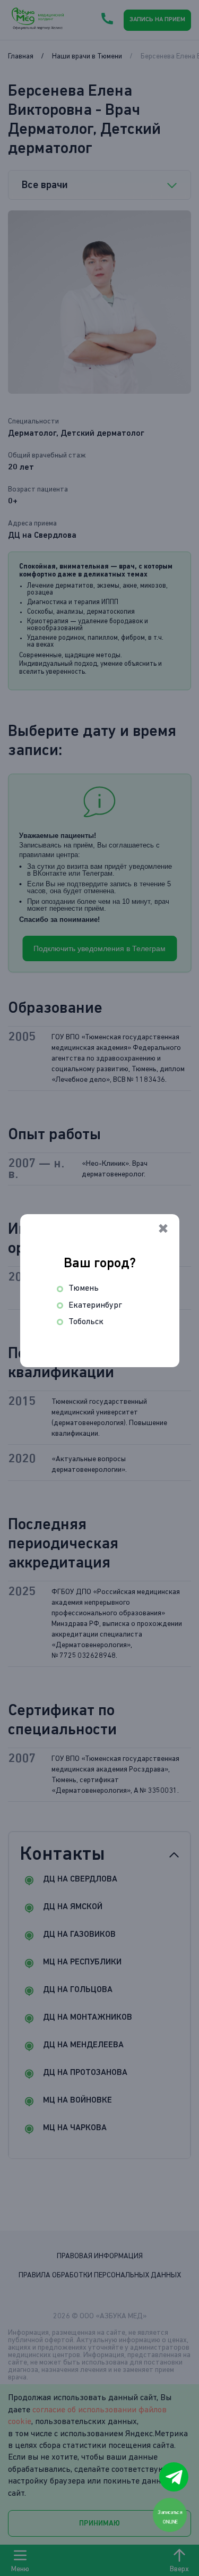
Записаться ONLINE (170, 2517)
